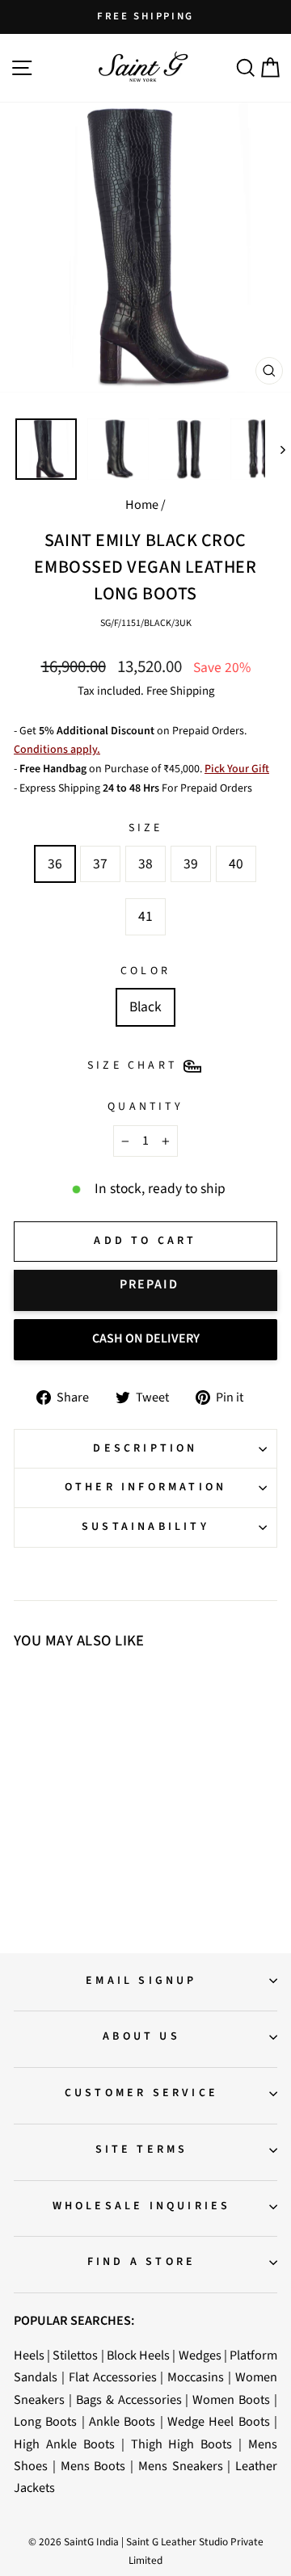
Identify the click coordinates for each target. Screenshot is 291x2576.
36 (55, 864)
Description (145, 1448)
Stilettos (75, 2355)
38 (145, 864)
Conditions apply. (57, 750)
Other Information (145, 1487)
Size (146, 828)
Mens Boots (93, 2466)
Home (142, 504)
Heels (29, 2355)
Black (145, 1007)
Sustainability (145, 1527)
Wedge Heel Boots (219, 2421)
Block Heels (138, 2355)
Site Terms (142, 2149)
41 (145, 916)
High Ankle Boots (64, 2444)
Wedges (200, 2355)
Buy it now (145, 1290)
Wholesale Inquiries (142, 2206)
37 (100, 864)
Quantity (145, 1107)
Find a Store (141, 2262)
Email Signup (141, 1981)
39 (191, 864)
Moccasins (196, 2377)
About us (141, 2036)
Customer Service (141, 2093)
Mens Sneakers (181, 2466)
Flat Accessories (113, 2377)
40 (236, 864)
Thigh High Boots (182, 2444)
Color (145, 971)
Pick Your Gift (237, 769)
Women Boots (231, 2400)
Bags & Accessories (129, 2400)
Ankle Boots (122, 2421)
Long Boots (45, 2421)
